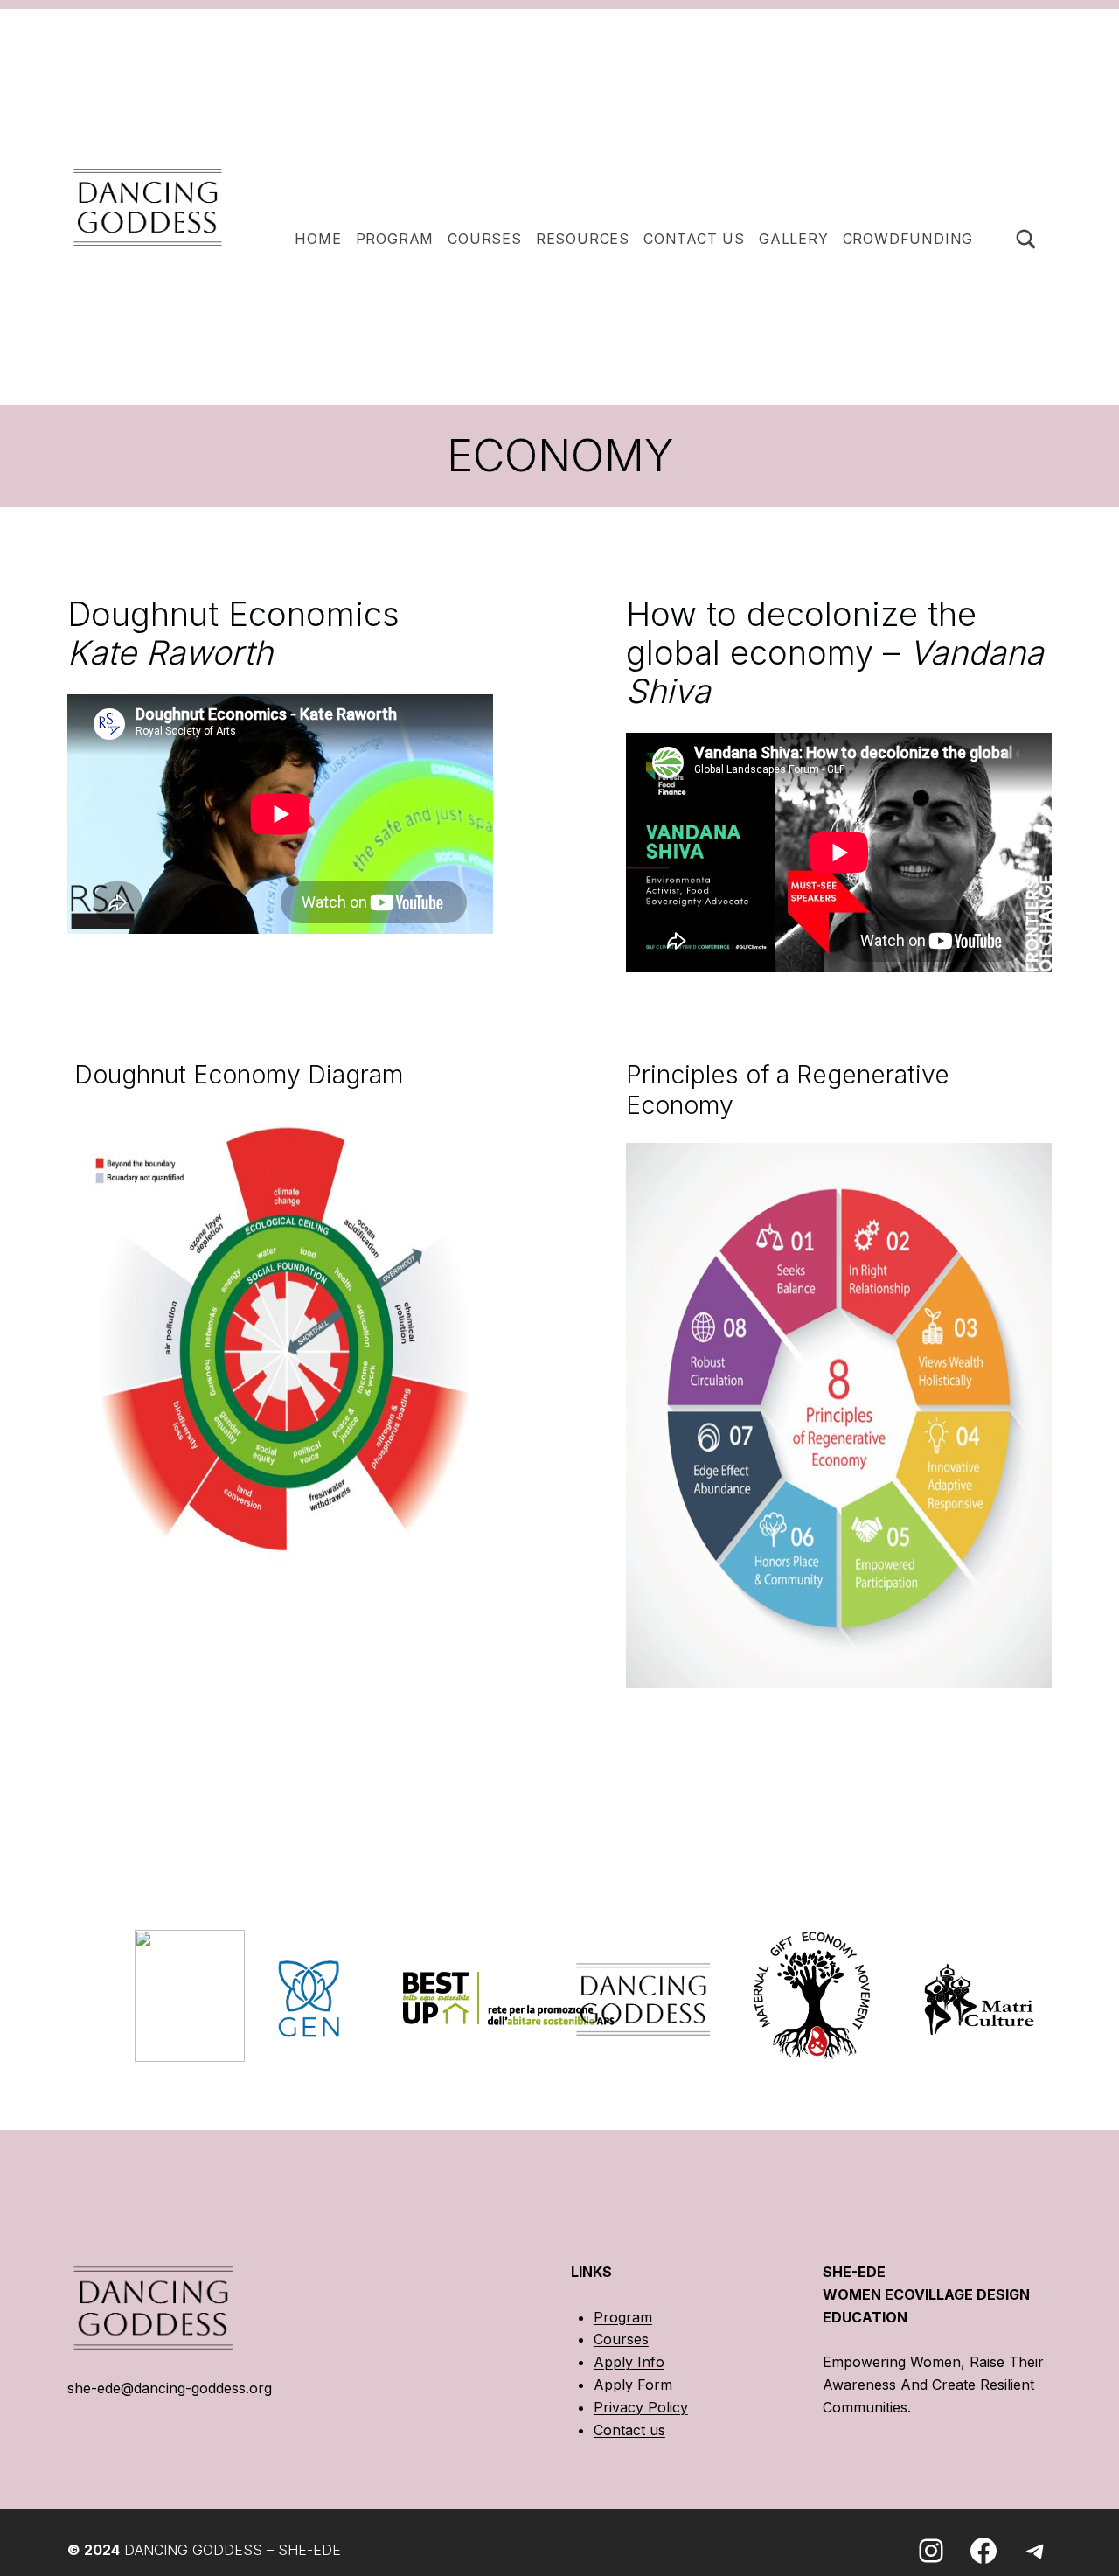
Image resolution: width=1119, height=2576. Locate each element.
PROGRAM (395, 239)
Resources (583, 239)
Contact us (629, 2430)
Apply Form (633, 2385)
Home (318, 239)
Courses (485, 239)
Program (623, 2317)
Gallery (794, 239)
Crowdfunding (908, 239)
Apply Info (629, 2362)
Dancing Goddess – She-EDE (233, 2550)
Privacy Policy (641, 2407)
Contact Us (694, 239)
